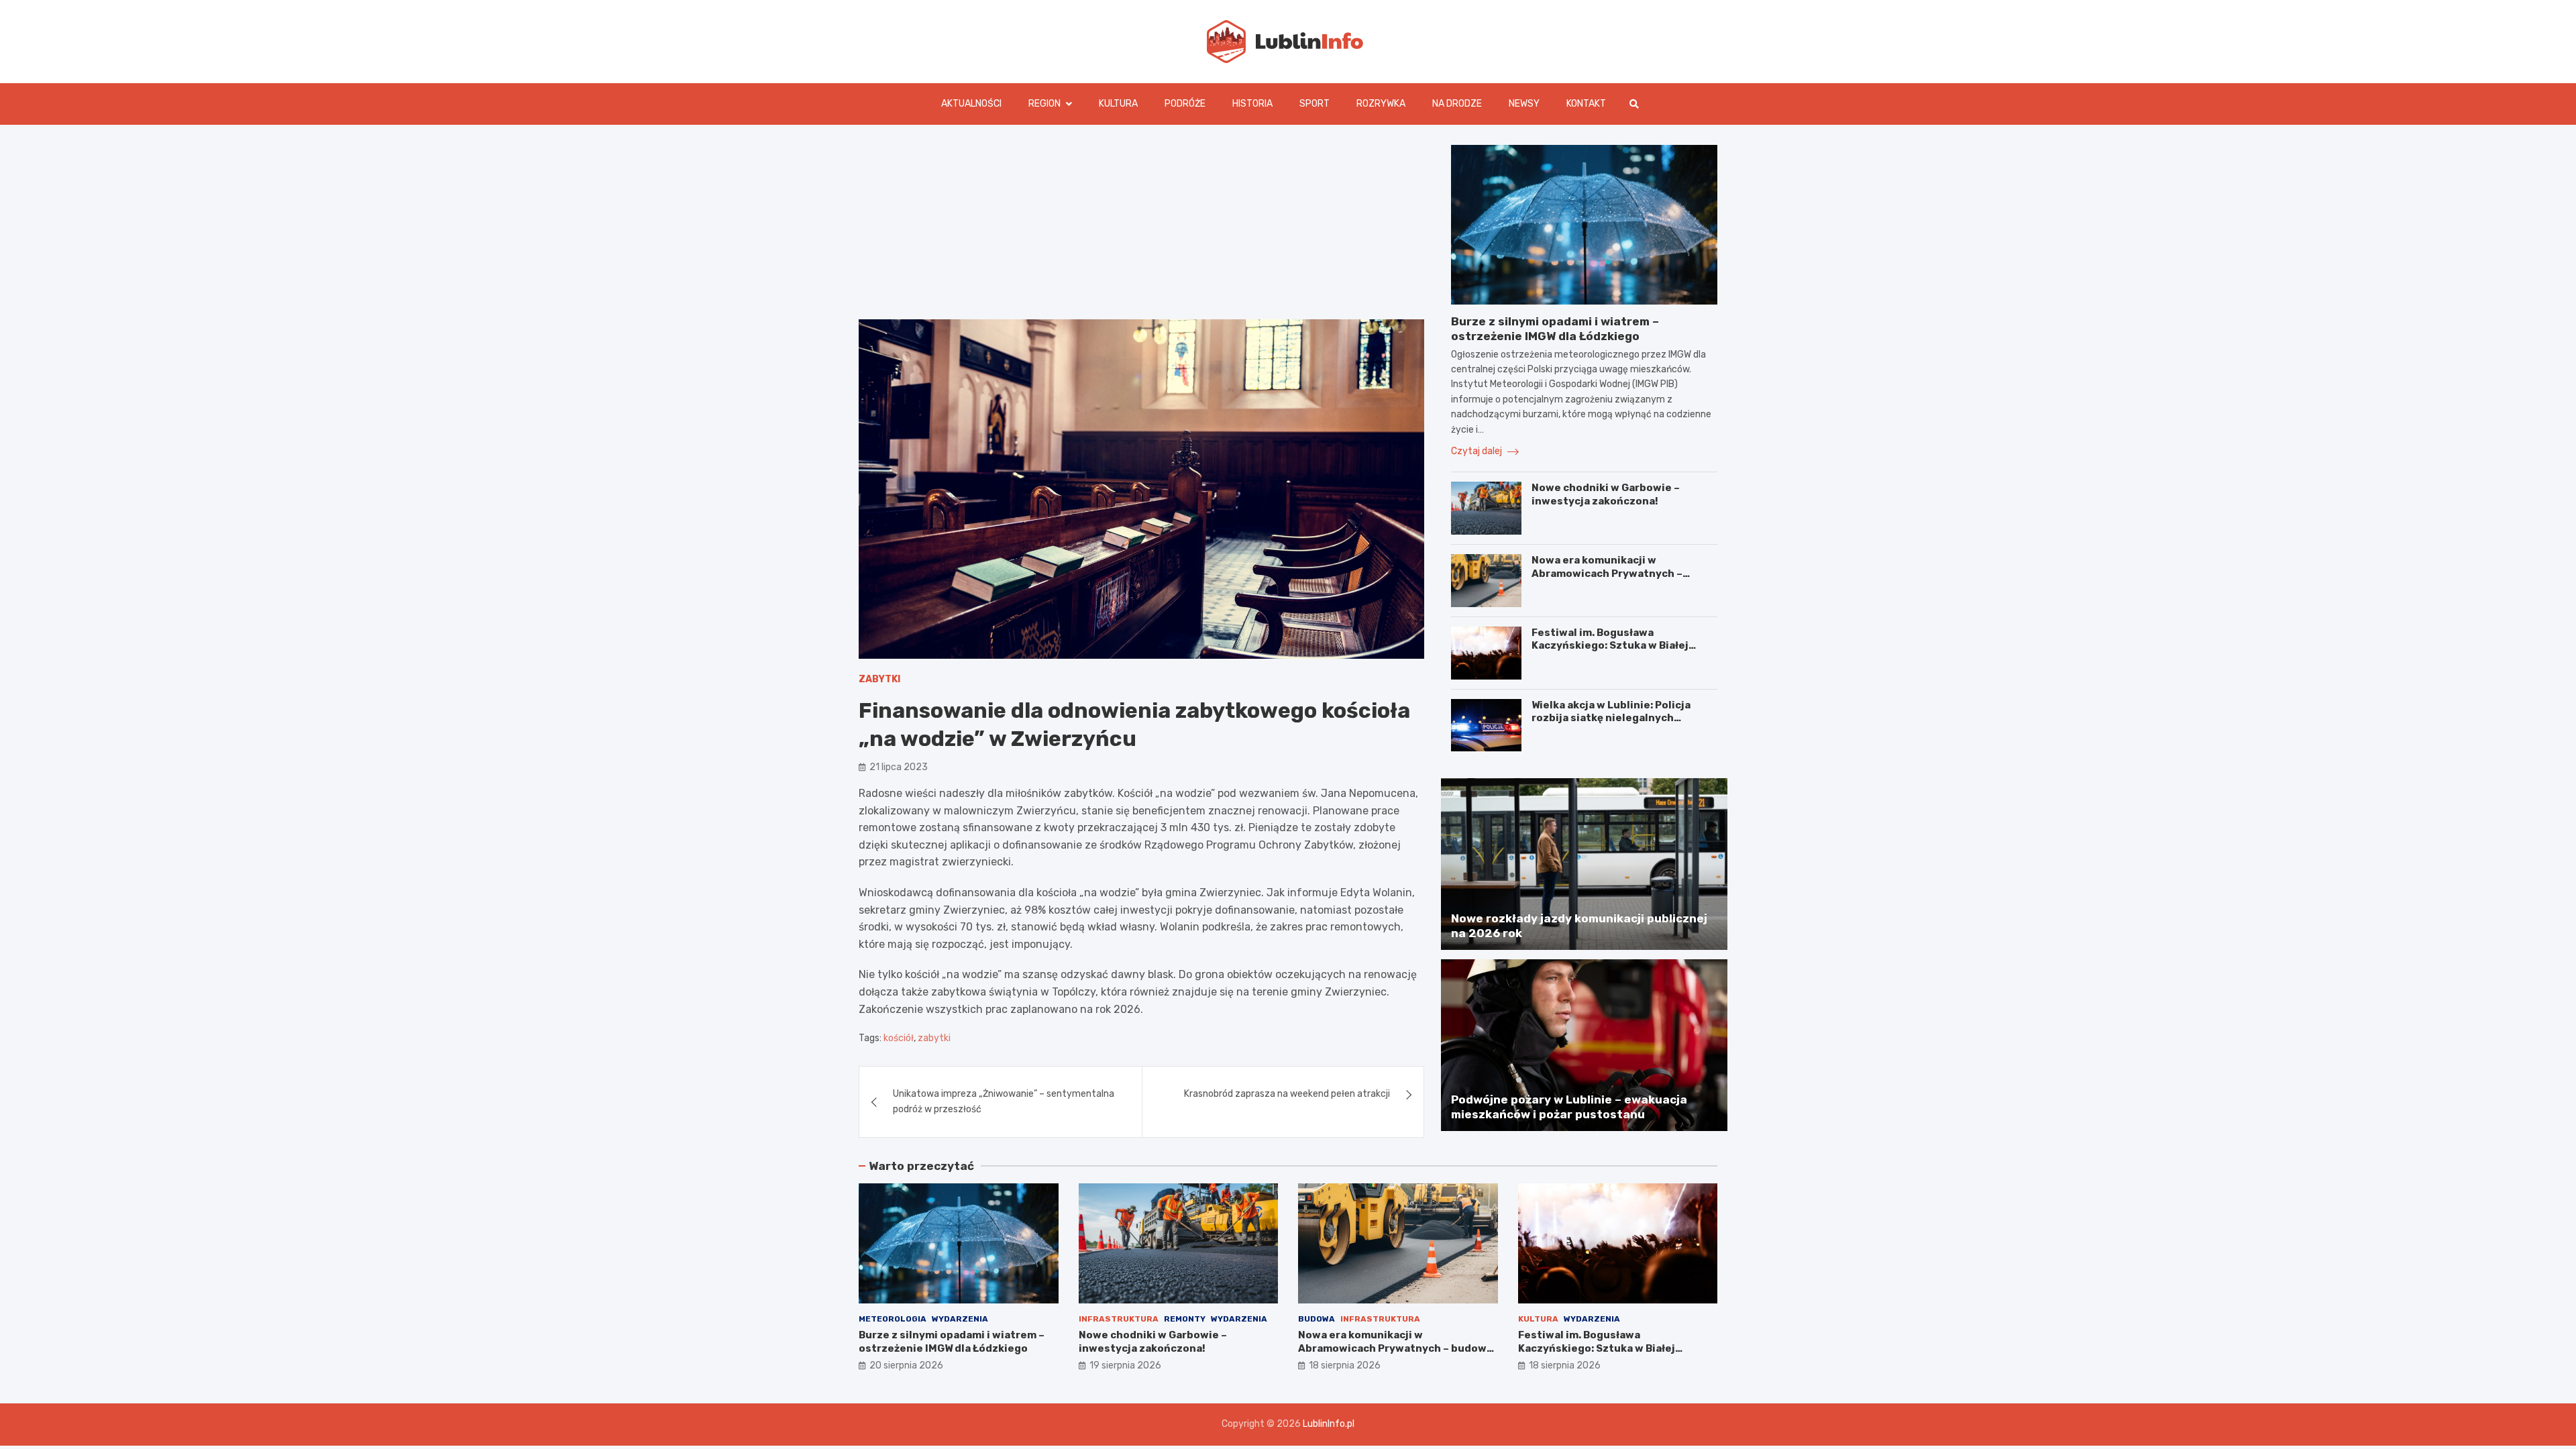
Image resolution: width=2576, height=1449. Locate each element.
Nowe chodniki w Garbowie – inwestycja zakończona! (1606, 494)
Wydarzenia (960, 1319)
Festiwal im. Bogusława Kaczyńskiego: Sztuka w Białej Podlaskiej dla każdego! (1610, 646)
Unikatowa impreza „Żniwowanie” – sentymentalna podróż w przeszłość (1004, 1101)
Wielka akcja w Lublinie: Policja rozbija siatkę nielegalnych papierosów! (1611, 718)
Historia (1252, 104)
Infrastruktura (1119, 1319)
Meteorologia (893, 1319)
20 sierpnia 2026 (906, 1365)
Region (1044, 104)
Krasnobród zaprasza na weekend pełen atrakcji (1287, 1094)
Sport (1314, 104)
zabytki (934, 1038)
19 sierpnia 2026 (1125, 1365)
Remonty (1185, 1319)
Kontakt (1586, 104)
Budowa (1317, 1319)
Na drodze (1457, 104)
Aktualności (971, 104)
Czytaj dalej (1478, 451)
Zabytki (879, 679)
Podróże (1185, 104)
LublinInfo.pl (1329, 1424)
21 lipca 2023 (899, 767)
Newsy (1524, 104)
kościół (899, 1038)
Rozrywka (1381, 104)
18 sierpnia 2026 (1345, 1365)
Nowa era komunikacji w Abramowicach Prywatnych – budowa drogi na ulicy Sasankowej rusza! (1621, 580)
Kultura (1118, 104)
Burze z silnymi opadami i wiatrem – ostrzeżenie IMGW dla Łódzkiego (952, 1342)
